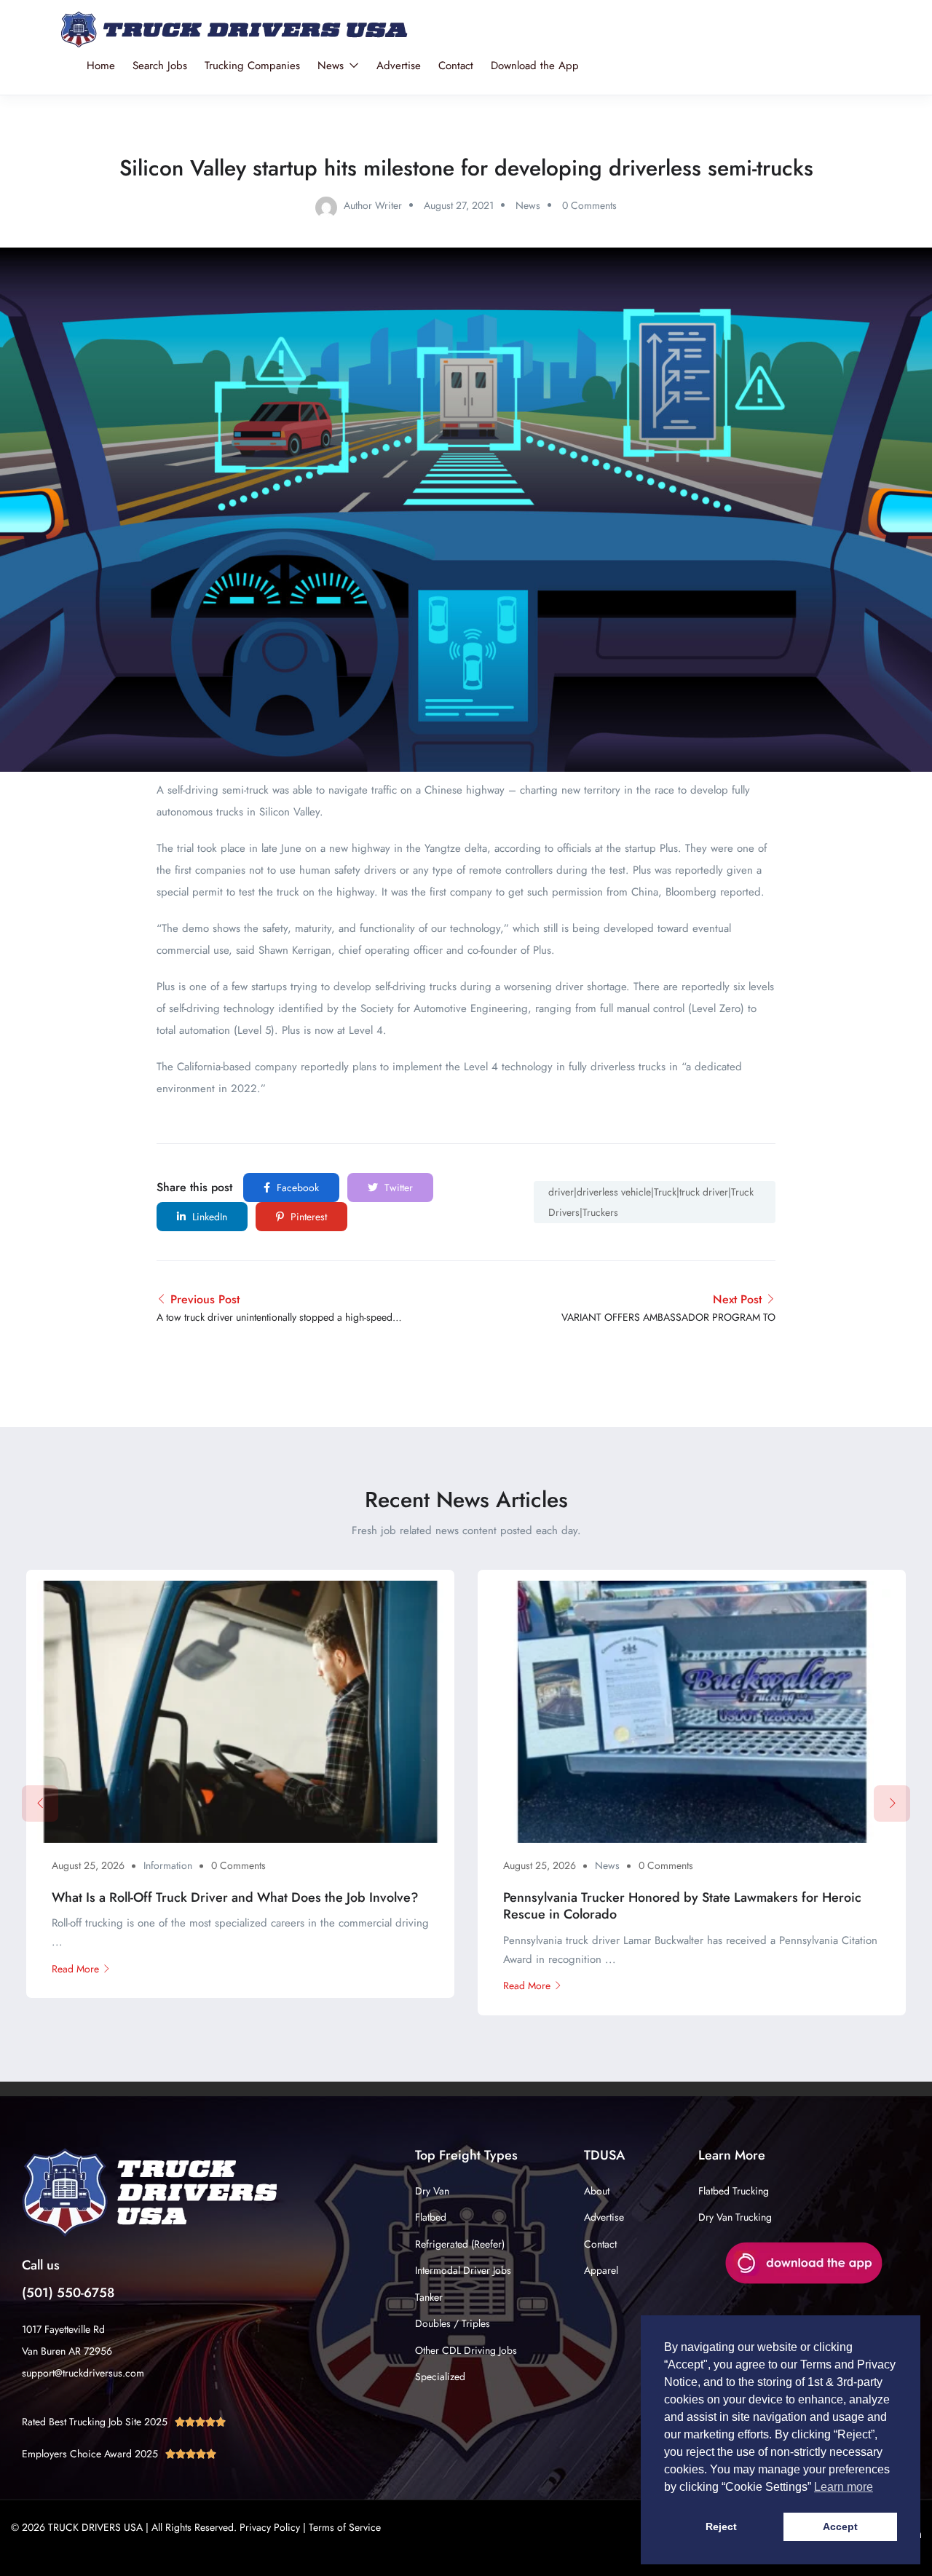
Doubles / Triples (453, 2323)
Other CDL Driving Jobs (466, 2350)
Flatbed (431, 2217)
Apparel (601, 2270)
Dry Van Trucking (735, 2217)
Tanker (429, 2297)
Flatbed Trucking (734, 2191)
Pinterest (307, 1217)
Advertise (399, 66)
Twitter (397, 1188)
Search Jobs (160, 66)
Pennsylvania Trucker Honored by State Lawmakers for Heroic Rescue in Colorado (682, 1906)
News (332, 66)
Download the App (535, 66)
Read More (75, 1969)
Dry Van (432, 2191)
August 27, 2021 (459, 205)
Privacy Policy (270, 2527)
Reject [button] (721, 2526)
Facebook (296, 1188)
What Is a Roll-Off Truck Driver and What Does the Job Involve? (235, 1897)
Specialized (440, 2377)
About (597, 2191)
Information (168, 1865)
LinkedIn (208, 1217)
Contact (456, 66)
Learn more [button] (844, 2487)
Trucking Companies (252, 66)
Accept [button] (840, 2526)
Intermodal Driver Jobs (463, 2270)
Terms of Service (345, 2527)
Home (101, 66)
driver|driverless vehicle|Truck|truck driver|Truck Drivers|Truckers (651, 1202)
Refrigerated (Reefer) (460, 2244)
